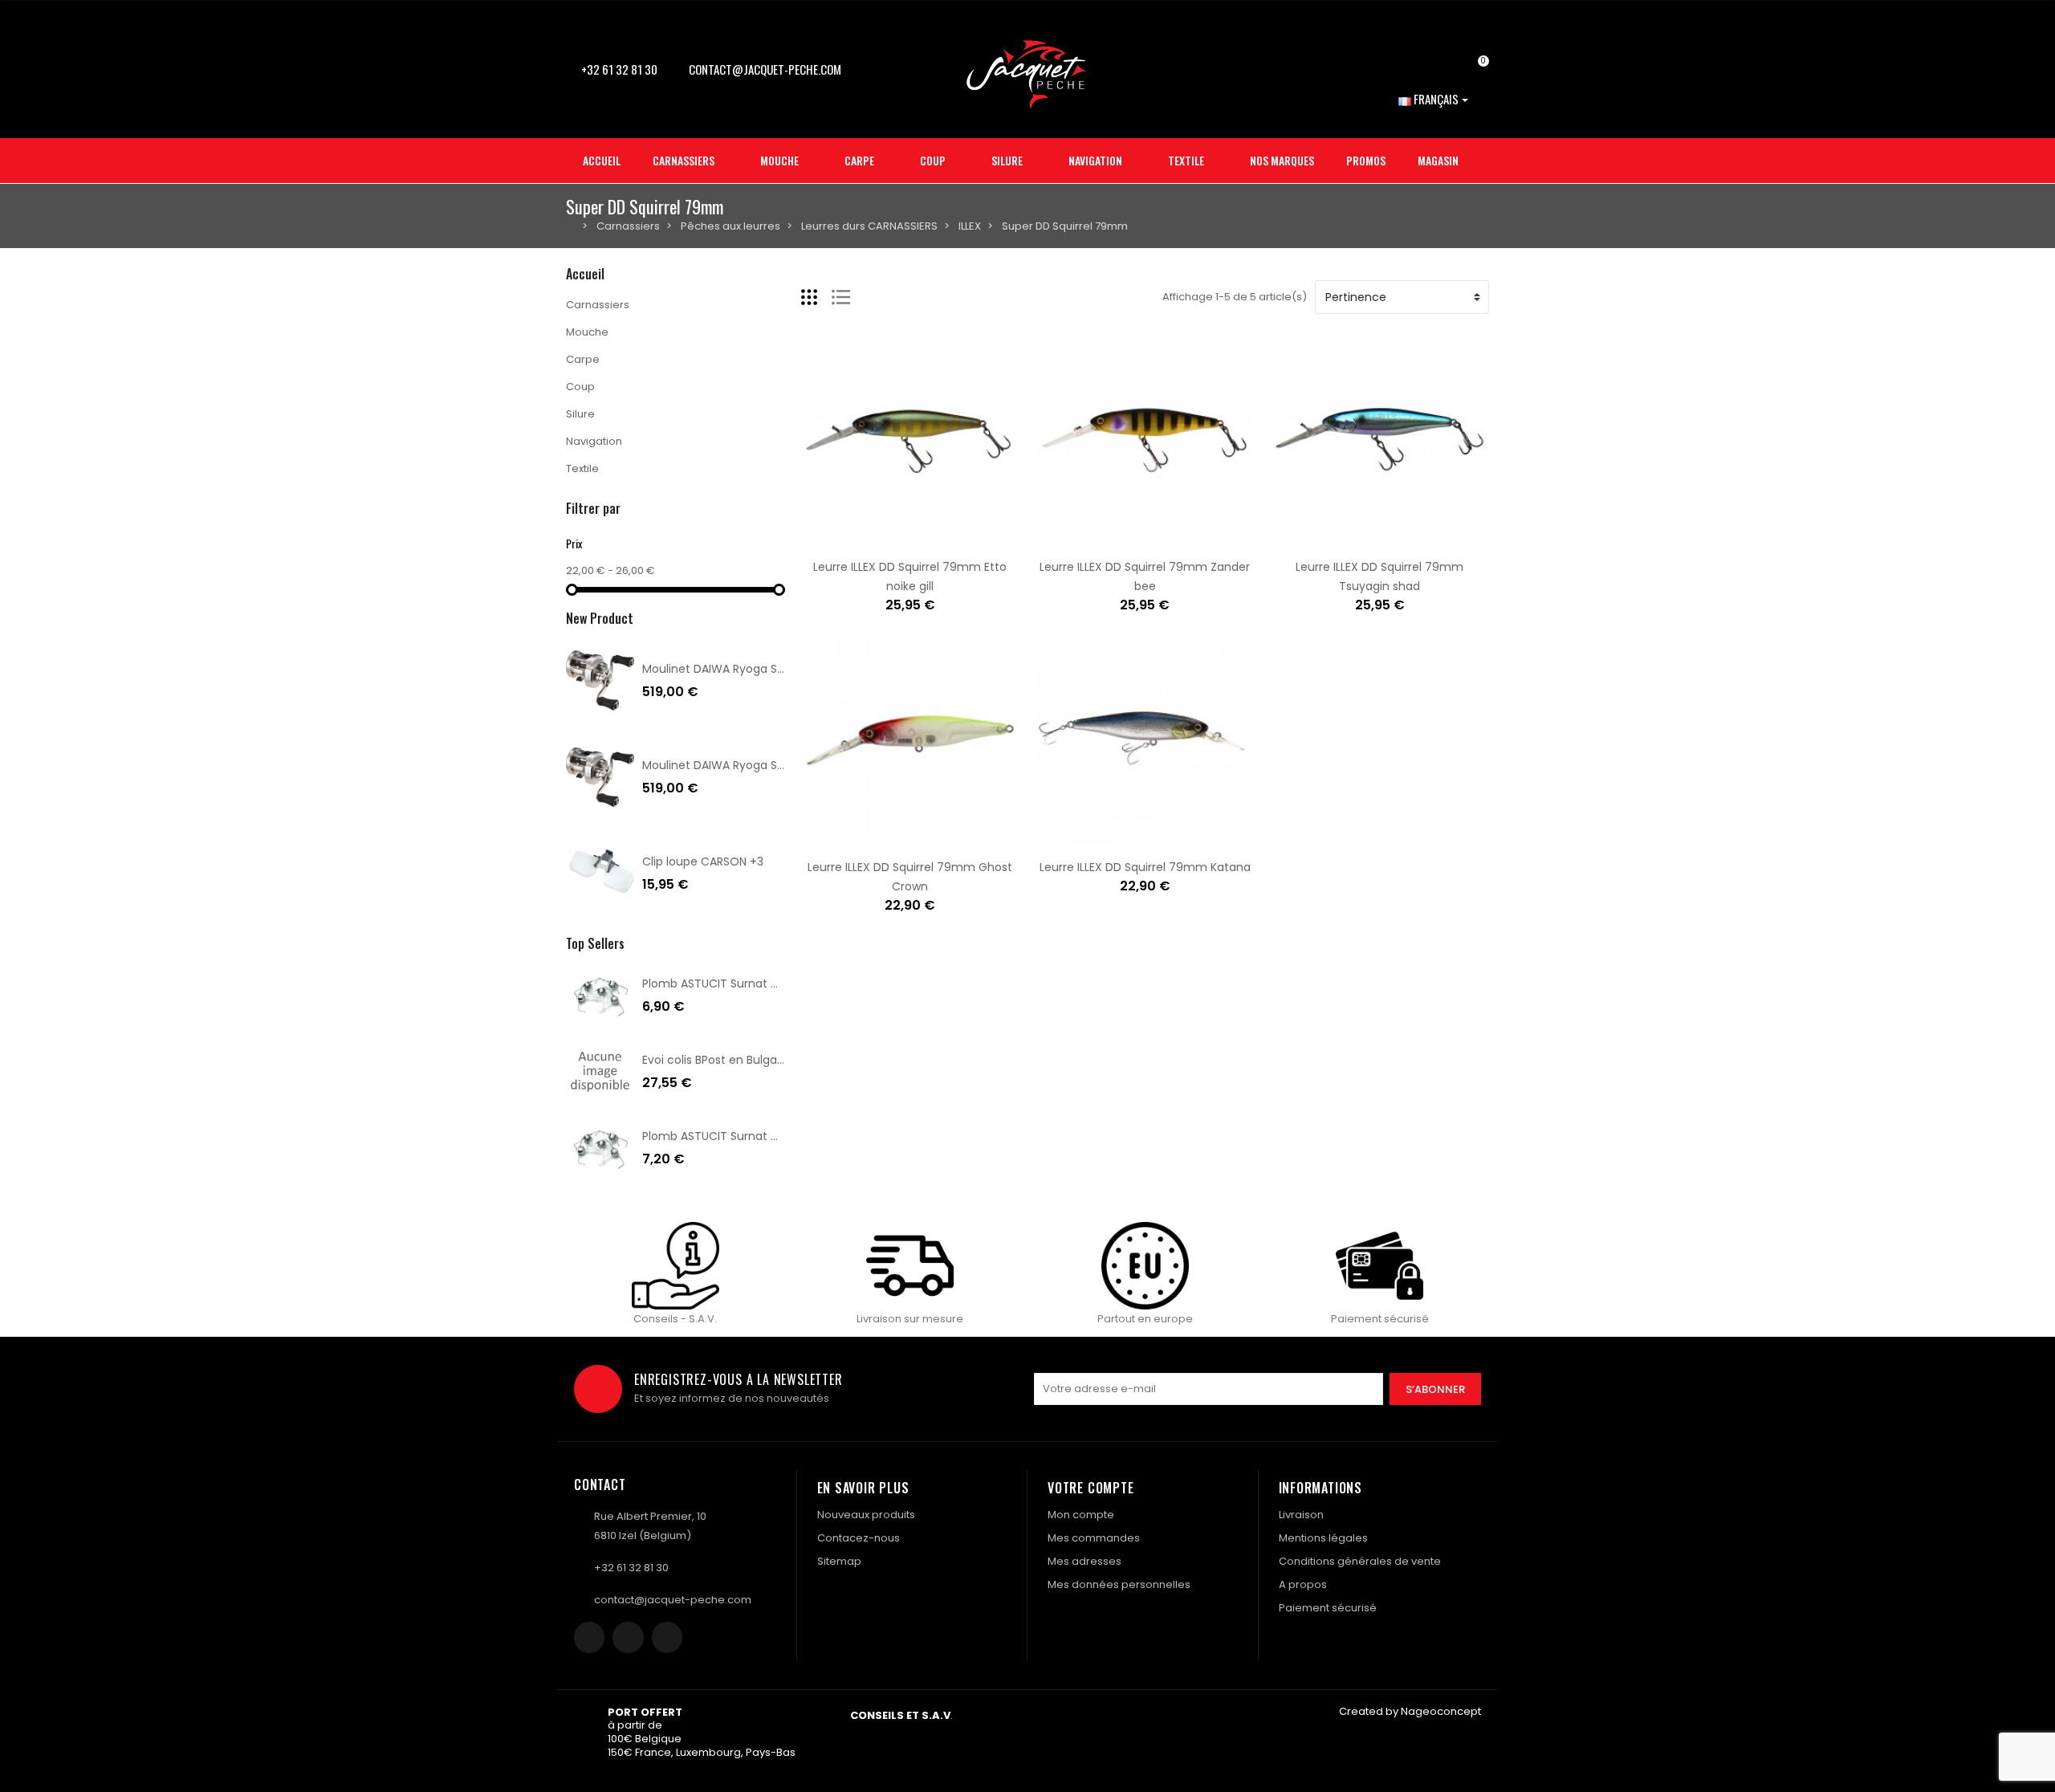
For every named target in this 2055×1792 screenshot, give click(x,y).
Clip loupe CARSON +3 (703, 861)
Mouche (587, 332)
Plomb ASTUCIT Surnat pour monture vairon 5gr (775, 984)
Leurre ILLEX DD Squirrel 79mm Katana (1145, 867)
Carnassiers (598, 305)
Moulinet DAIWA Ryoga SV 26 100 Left (745, 765)
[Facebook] (589, 1637)
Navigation (594, 441)
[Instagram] (628, 1637)
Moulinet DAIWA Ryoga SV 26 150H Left (748, 669)
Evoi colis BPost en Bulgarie (716, 1060)
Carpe (583, 359)
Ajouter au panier (860, 540)
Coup (580, 387)
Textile (582, 468)
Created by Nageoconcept (1410, 1711)
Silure (580, 414)
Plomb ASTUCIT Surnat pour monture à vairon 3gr (780, 1136)
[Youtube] (667, 1637)
